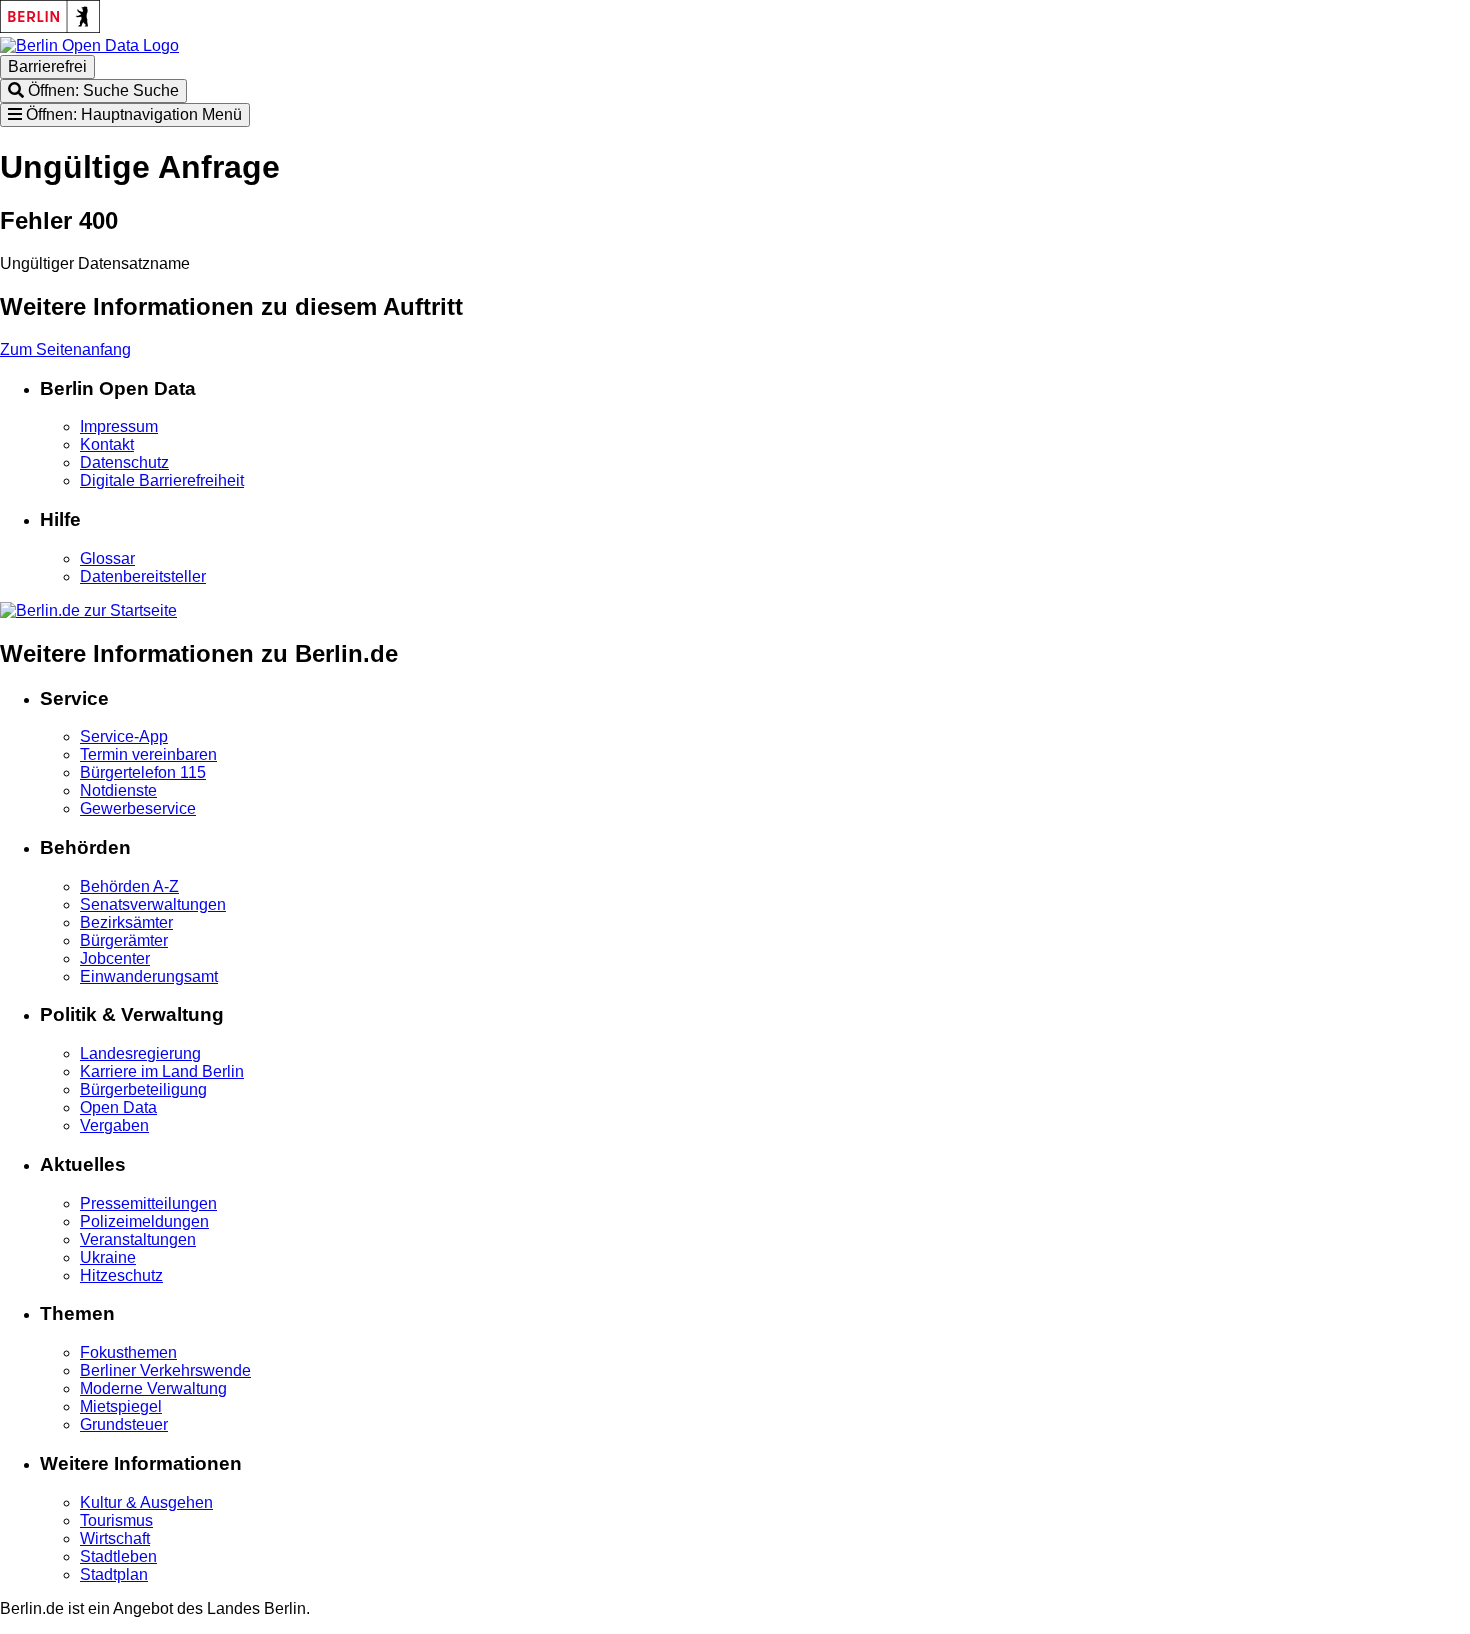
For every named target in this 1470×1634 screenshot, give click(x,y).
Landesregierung (140, 1053)
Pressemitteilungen (148, 1203)
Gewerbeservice (138, 808)
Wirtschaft (115, 1538)
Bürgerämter (124, 940)
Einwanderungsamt (149, 976)
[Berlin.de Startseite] (88, 610)
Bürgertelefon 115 (143, 772)
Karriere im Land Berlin (162, 1071)
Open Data (118, 1107)
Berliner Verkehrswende (165, 1370)
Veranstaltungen (138, 1239)
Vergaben (114, 1125)
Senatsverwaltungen (153, 904)
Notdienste (118, 790)
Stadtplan (114, 1574)
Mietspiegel (121, 1406)
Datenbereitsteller (143, 576)
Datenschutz (124, 462)
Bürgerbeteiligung (143, 1089)
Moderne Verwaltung (153, 1388)
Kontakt (107, 444)
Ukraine (108, 1257)
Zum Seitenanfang (65, 349)
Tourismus (116, 1520)
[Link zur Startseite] (89, 45)
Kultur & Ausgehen (146, 1502)
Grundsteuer (124, 1424)
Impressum (119, 426)
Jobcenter (115, 958)
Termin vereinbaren (148, 754)
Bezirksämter (126, 922)
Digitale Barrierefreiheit (162, 480)
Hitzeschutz (121, 1275)
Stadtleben (118, 1556)
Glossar (107, 558)
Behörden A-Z (129, 886)
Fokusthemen (128, 1352)
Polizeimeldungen (144, 1221)
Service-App (124, 736)
